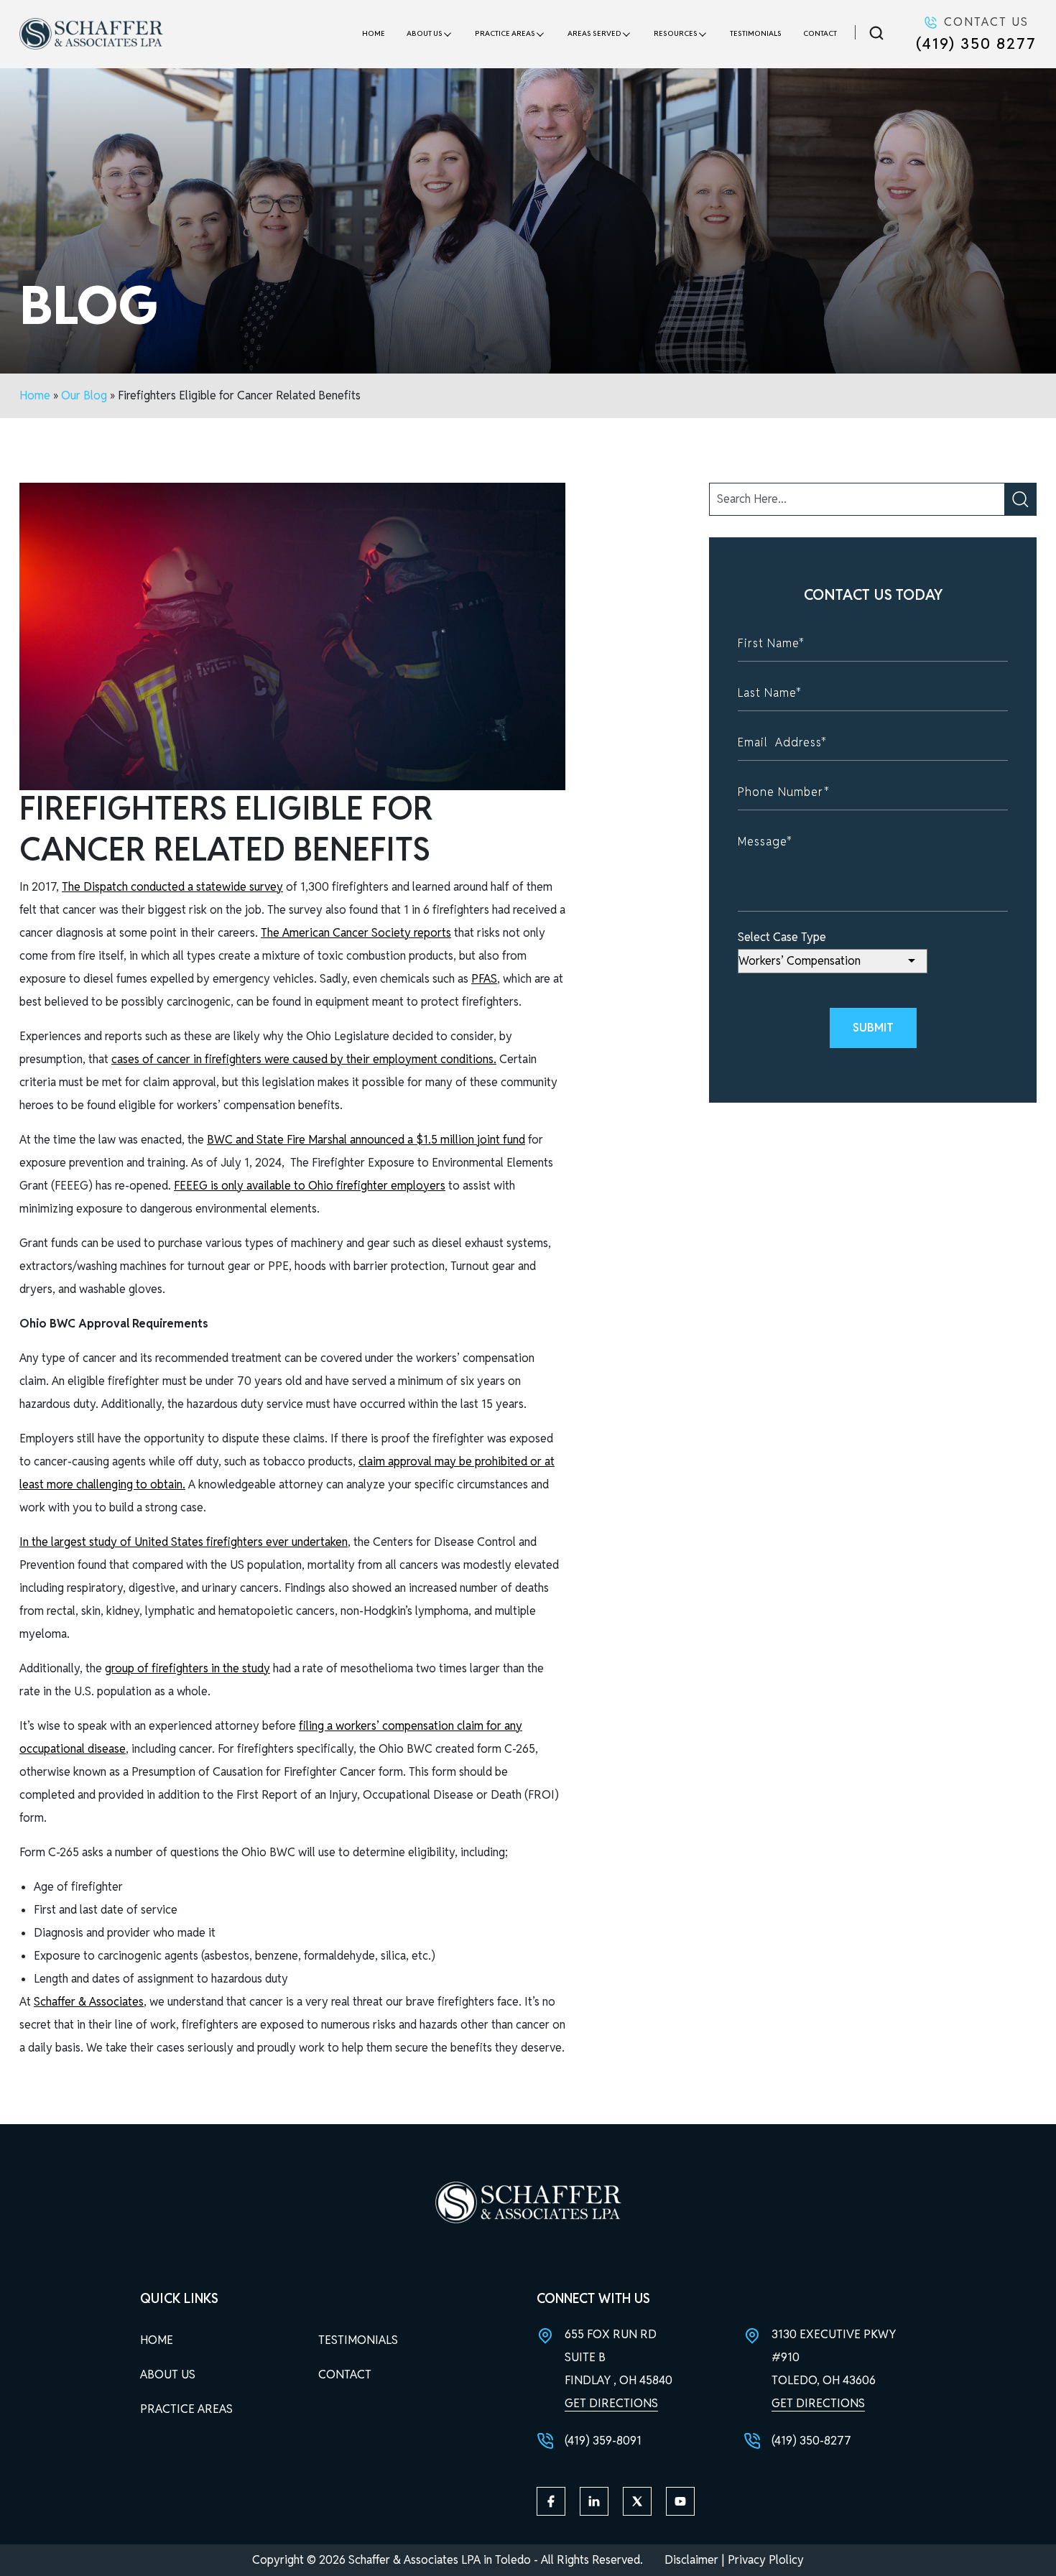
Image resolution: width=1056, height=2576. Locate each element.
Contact (820, 33)
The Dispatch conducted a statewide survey (172, 887)
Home (374, 33)
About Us (425, 33)
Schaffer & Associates (89, 2002)
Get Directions (611, 2403)
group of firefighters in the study (187, 1668)
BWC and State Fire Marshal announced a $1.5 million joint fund (366, 1140)
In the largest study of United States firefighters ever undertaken (184, 1542)
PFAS (484, 979)
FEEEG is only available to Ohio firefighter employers (310, 1186)
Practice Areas (505, 33)
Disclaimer (691, 2560)
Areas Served (594, 33)
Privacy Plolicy (766, 2560)
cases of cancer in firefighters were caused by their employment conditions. (304, 1059)
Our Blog (84, 395)
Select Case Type (782, 937)
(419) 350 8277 (976, 43)
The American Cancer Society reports (356, 933)
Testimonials (756, 33)
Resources (676, 33)
